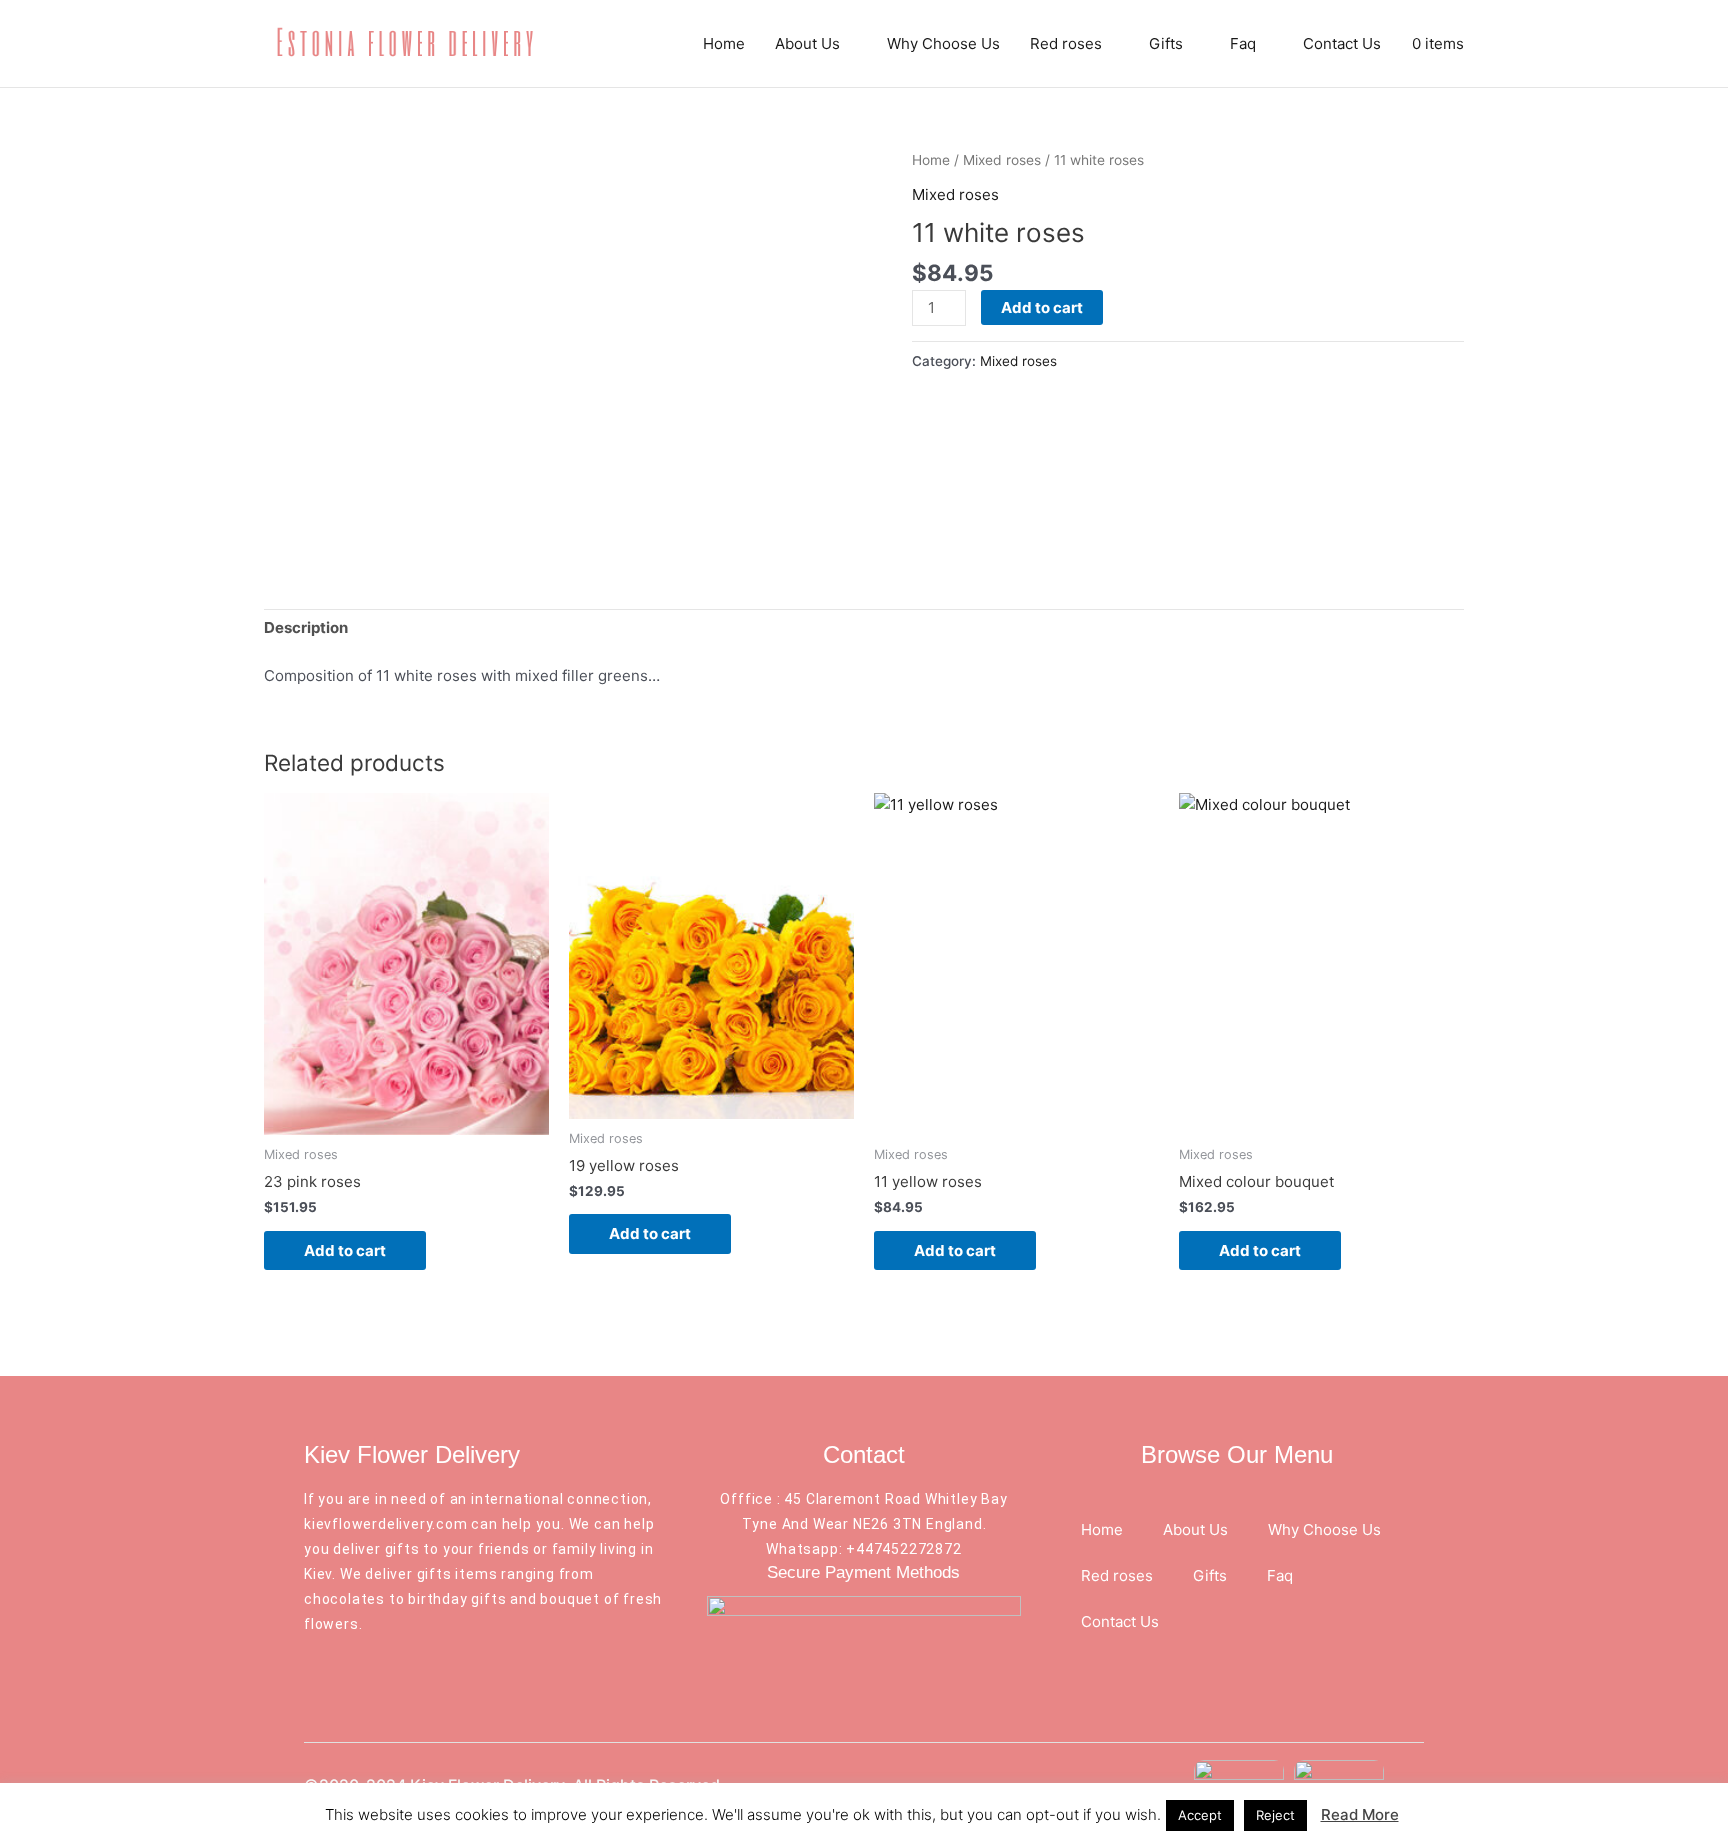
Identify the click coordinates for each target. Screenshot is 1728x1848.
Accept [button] (1200, 1815)
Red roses (1066, 43)
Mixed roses (1002, 160)
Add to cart (1042, 307)
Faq (1243, 43)
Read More (1360, 1814)
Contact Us (1342, 43)
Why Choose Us (943, 43)
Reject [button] (1275, 1815)
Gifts (1166, 43)
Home (724, 43)
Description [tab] (306, 627)
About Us (807, 43)
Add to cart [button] (345, 1250)
